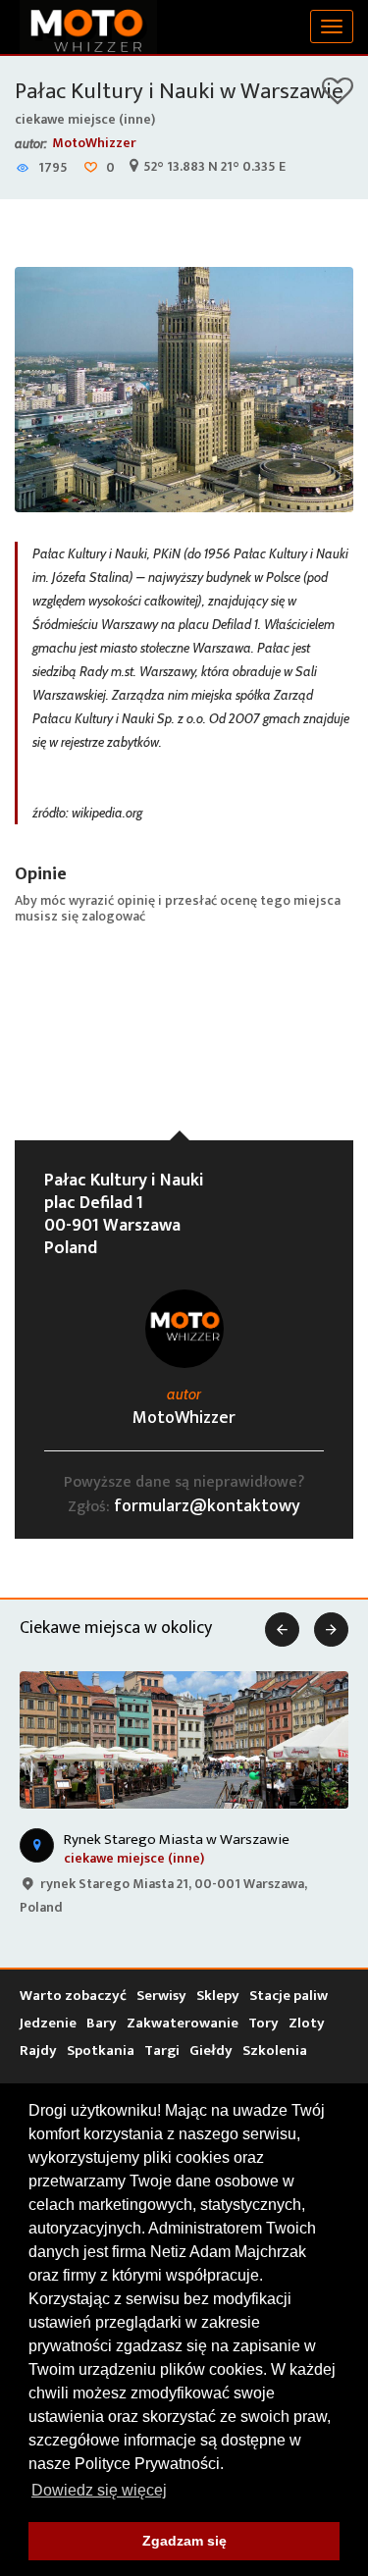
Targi (162, 2050)
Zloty (307, 2023)
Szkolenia (275, 2050)
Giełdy (211, 2050)
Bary (102, 2023)
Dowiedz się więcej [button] (99, 2490)
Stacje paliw (289, 1996)
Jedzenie (48, 2023)
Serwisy (161, 1996)
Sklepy (218, 1996)
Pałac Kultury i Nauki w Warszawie (179, 91)
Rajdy (38, 2050)
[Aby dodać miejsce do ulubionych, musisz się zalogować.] (338, 98)
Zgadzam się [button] (184, 2541)
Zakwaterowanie (183, 2023)
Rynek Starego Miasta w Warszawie (177, 1840)
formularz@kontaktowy (207, 1506)
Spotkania (101, 2050)
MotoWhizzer (94, 143)
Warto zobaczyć (73, 1996)
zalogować (113, 916)
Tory (263, 2023)
